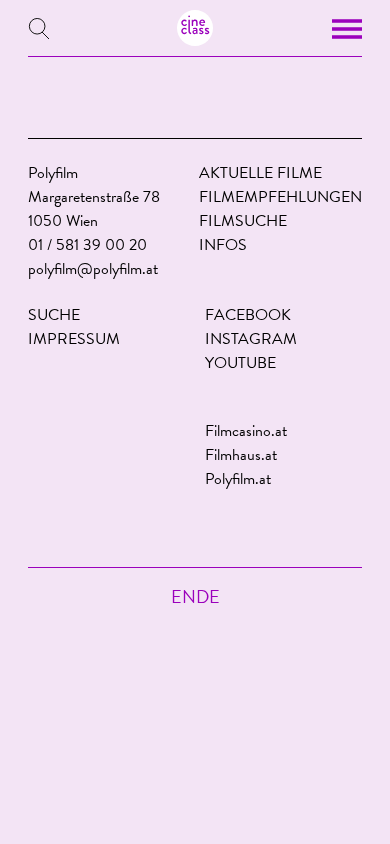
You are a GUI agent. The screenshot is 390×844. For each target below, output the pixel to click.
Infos (223, 245)
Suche (54, 315)
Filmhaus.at (241, 455)
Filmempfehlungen (280, 197)
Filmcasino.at (246, 431)
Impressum (74, 339)
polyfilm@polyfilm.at (93, 269)
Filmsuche (243, 221)
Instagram (251, 339)
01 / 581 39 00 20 (87, 245)
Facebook (248, 315)
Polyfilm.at (238, 479)
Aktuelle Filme (260, 173)
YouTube (240, 363)
